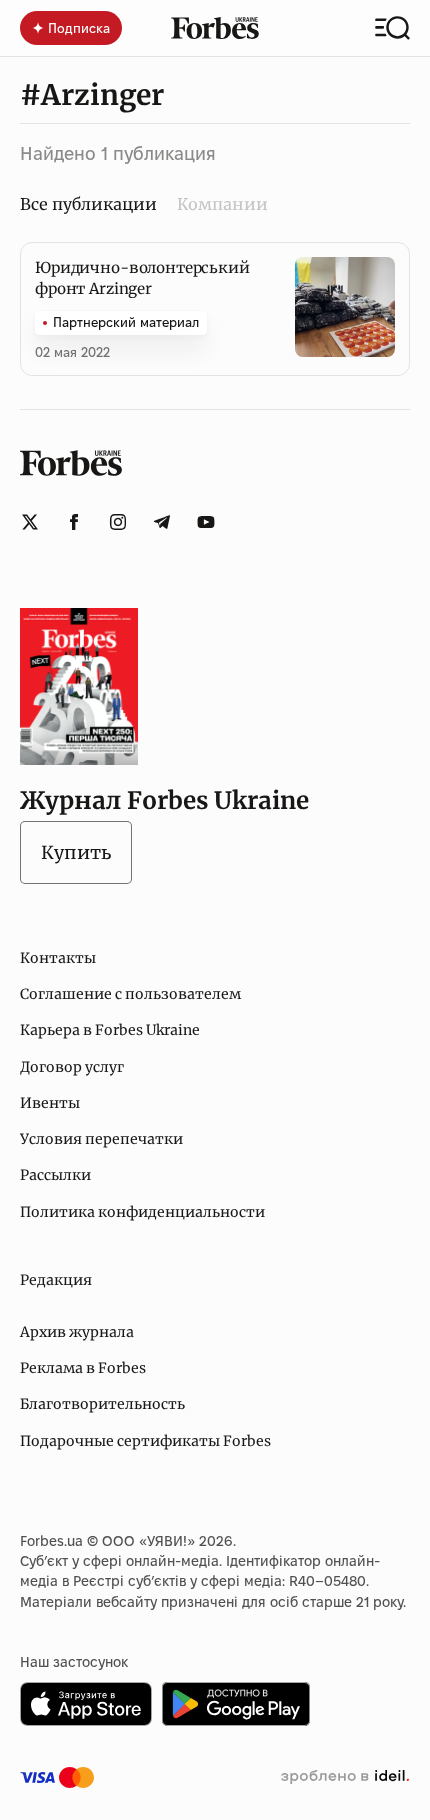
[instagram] (118, 522)
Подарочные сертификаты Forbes (145, 1441)
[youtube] (206, 522)
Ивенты (50, 1103)
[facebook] (74, 522)
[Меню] (392, 28)
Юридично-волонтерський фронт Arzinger (142, 278)
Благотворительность (102, 1404)
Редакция (56, 1280)
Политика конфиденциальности (142, 1212)
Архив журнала (77, 1332)
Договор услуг (72, 1067)
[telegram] (162, 522)
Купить (76, 852)
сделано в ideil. (345, 1777)
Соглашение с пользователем (130, 994)
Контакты (58, 958)
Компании (222, 204)
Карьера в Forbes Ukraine (110, 1030)
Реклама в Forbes (83, 1368)
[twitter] (30, 522)
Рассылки (55, 1175)
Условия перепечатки (101, 1139)
